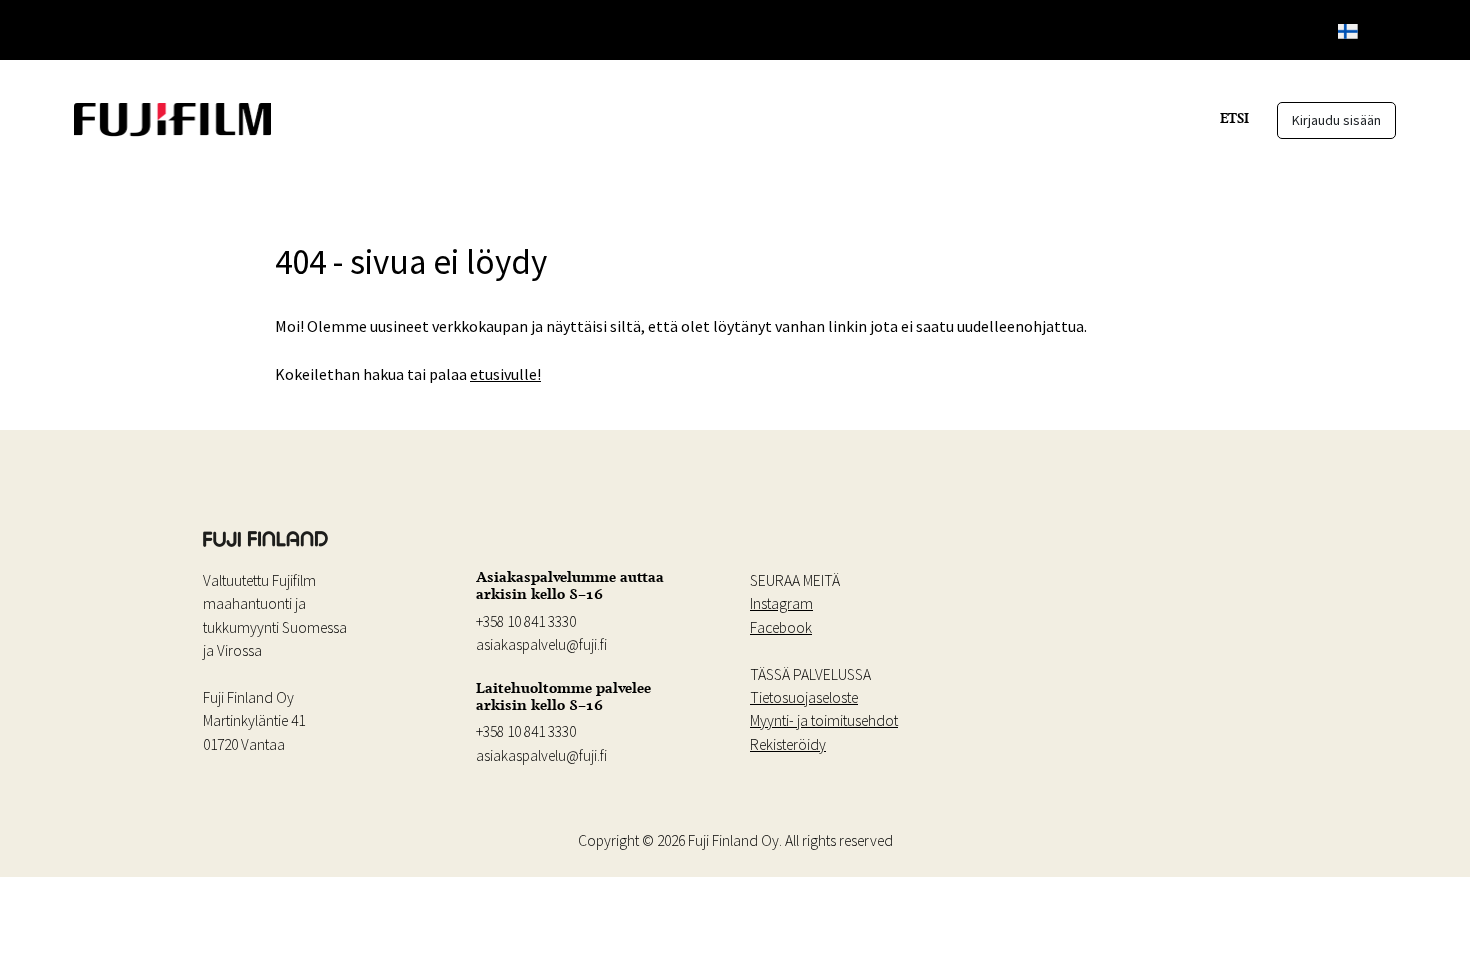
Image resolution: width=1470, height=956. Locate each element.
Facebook (781, 627)
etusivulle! (505, 374)
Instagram (781, 603)
